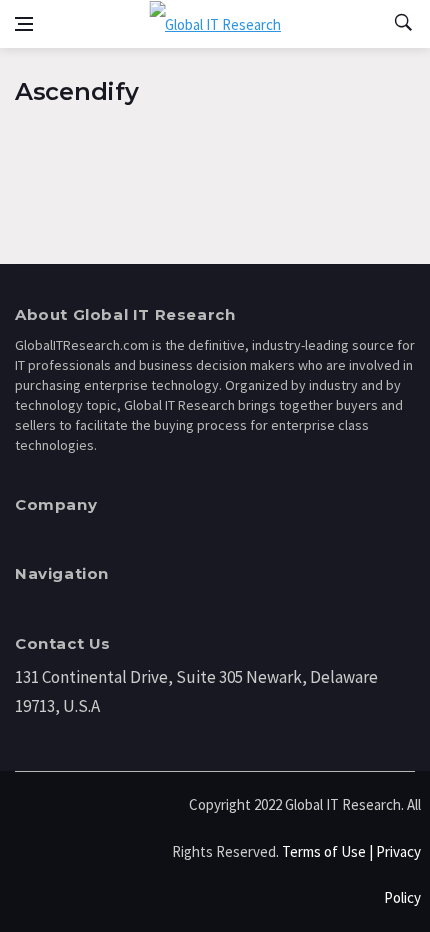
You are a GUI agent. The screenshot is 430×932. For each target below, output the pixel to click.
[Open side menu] (24, 24)
